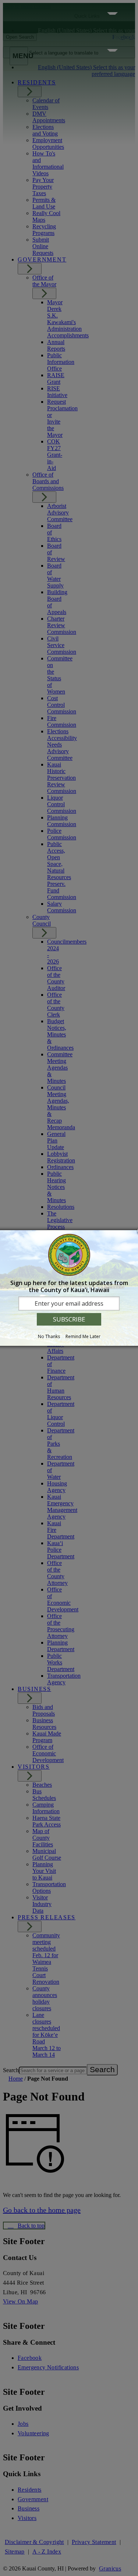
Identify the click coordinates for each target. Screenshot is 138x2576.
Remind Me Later (83, 1336)
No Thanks (49, 1336)
